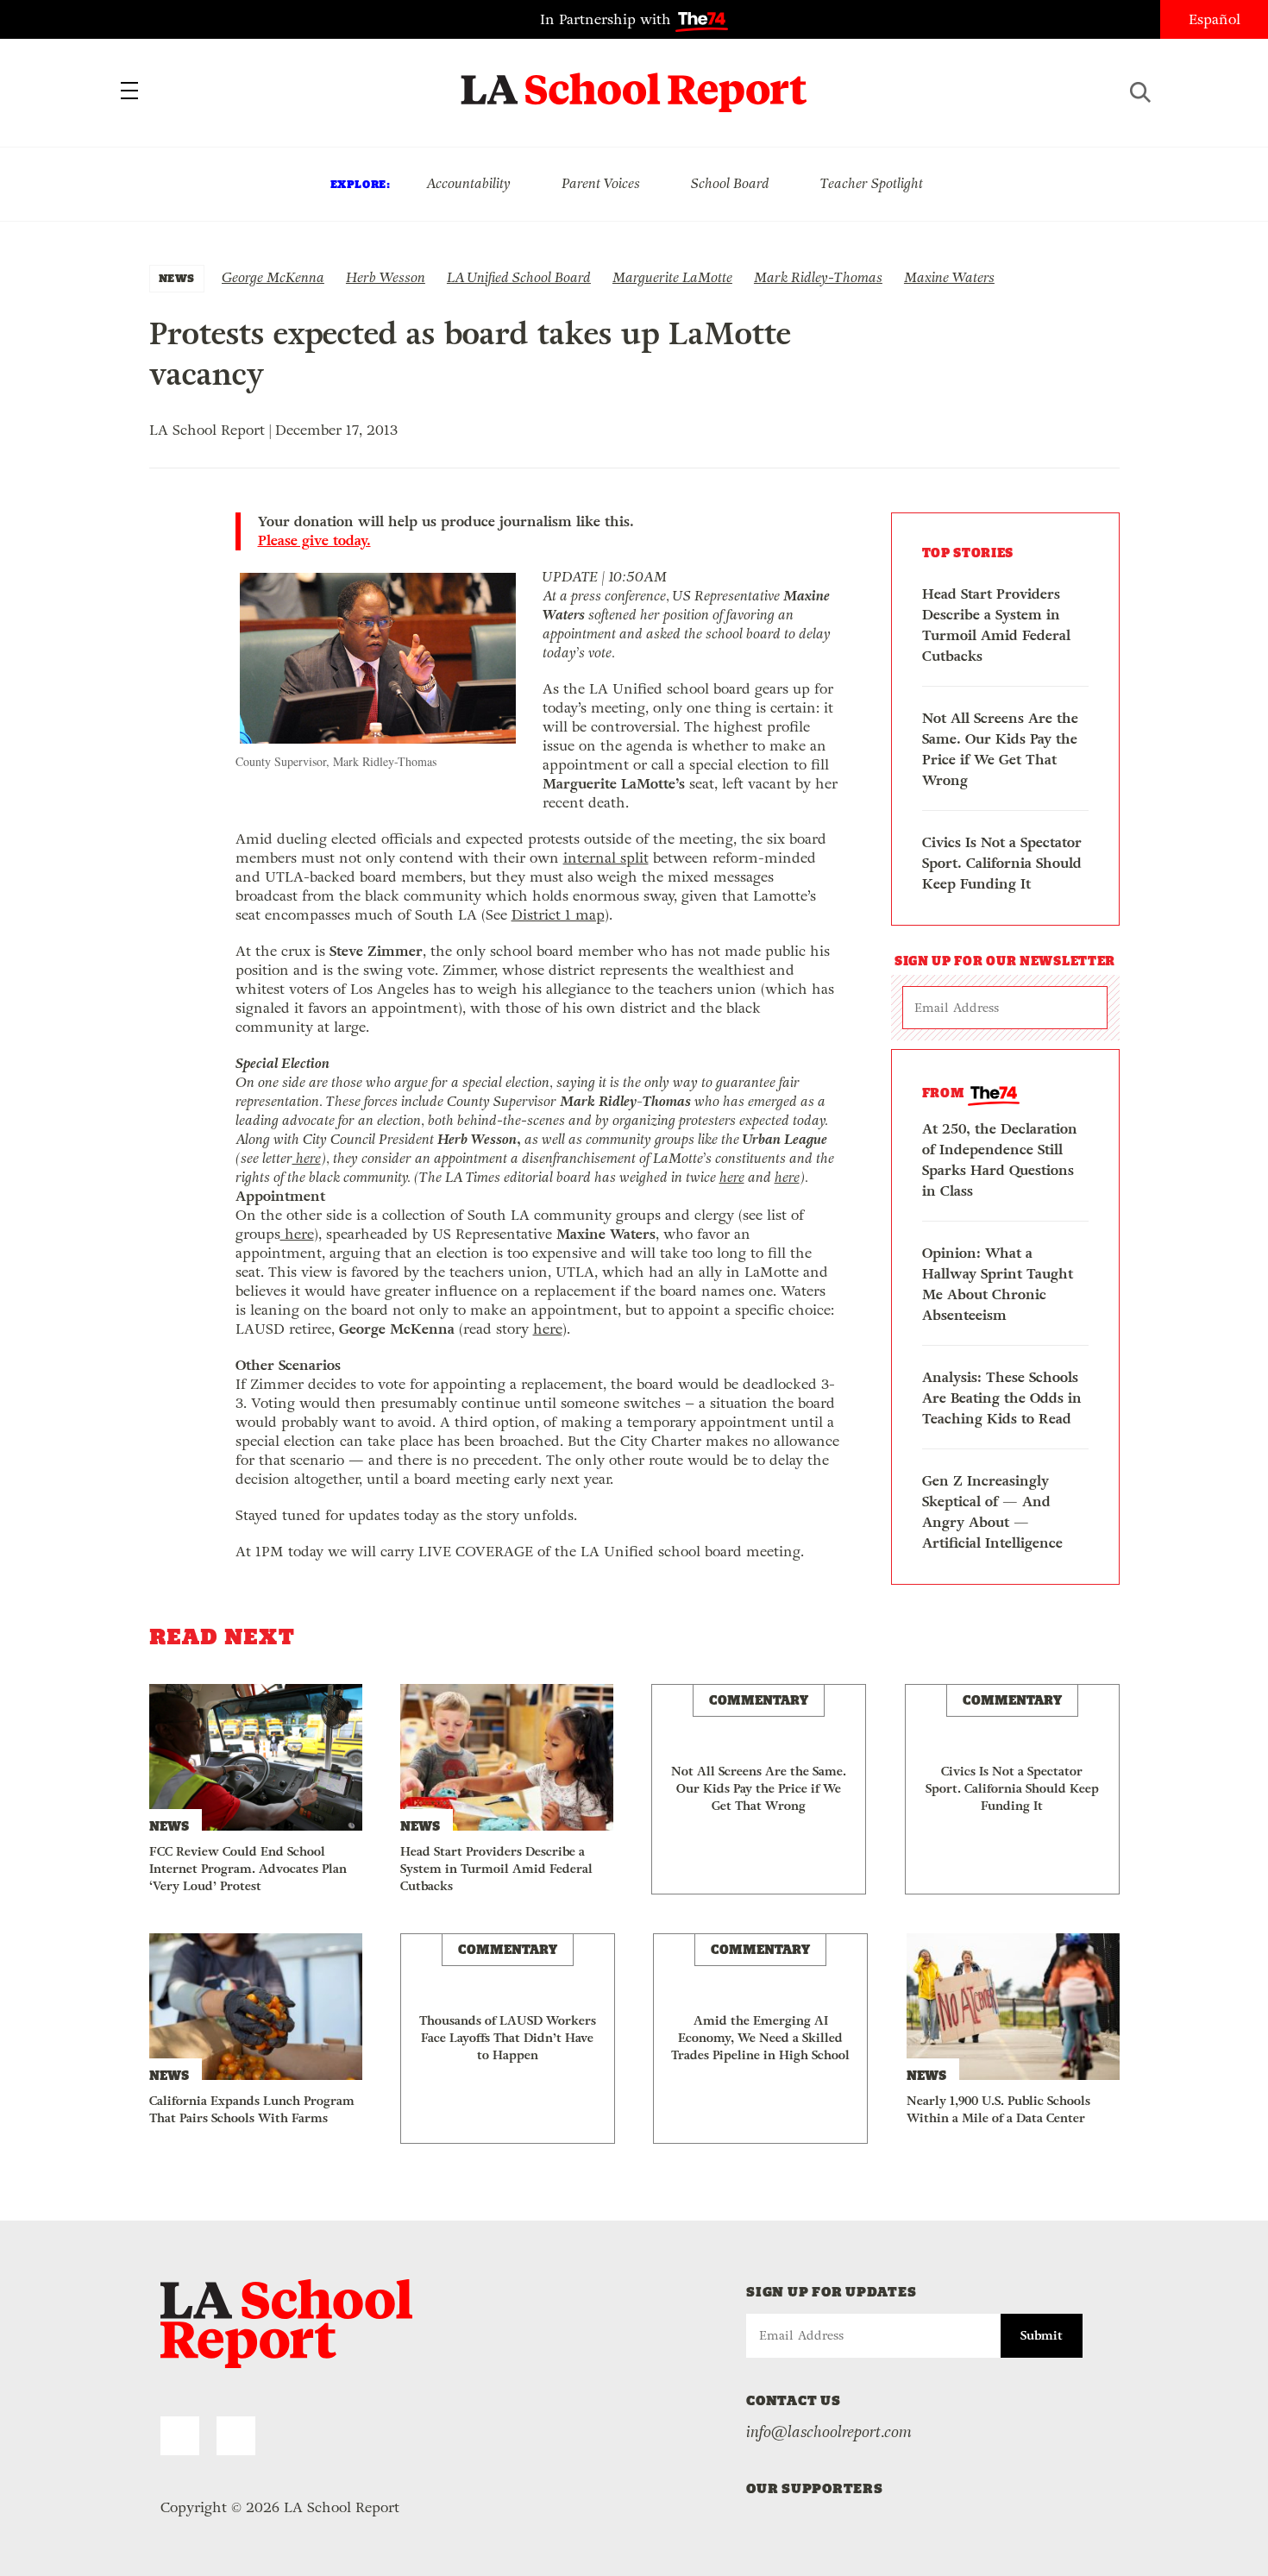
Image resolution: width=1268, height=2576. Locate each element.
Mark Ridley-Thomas (818, 277)
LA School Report (634, 82)
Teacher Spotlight (872, 183)
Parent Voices (601, 183)
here (307, 1158)
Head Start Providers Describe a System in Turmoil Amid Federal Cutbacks (996, 625)
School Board (730, 183)
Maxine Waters (949, 277)
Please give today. (314, 541)
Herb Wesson (386, 277)
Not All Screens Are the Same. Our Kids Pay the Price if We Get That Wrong (1000, 749)
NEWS (177, 278)
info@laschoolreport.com (829, 2432)
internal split (606, 858)
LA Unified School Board (519, 277)
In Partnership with (608, 19)
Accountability (468, 183)
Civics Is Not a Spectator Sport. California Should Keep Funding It (1002, 863)
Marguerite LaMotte (672, 277)
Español (1215, 19)
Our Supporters (815, 2488)
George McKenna (273, 277)
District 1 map (558, 915)
